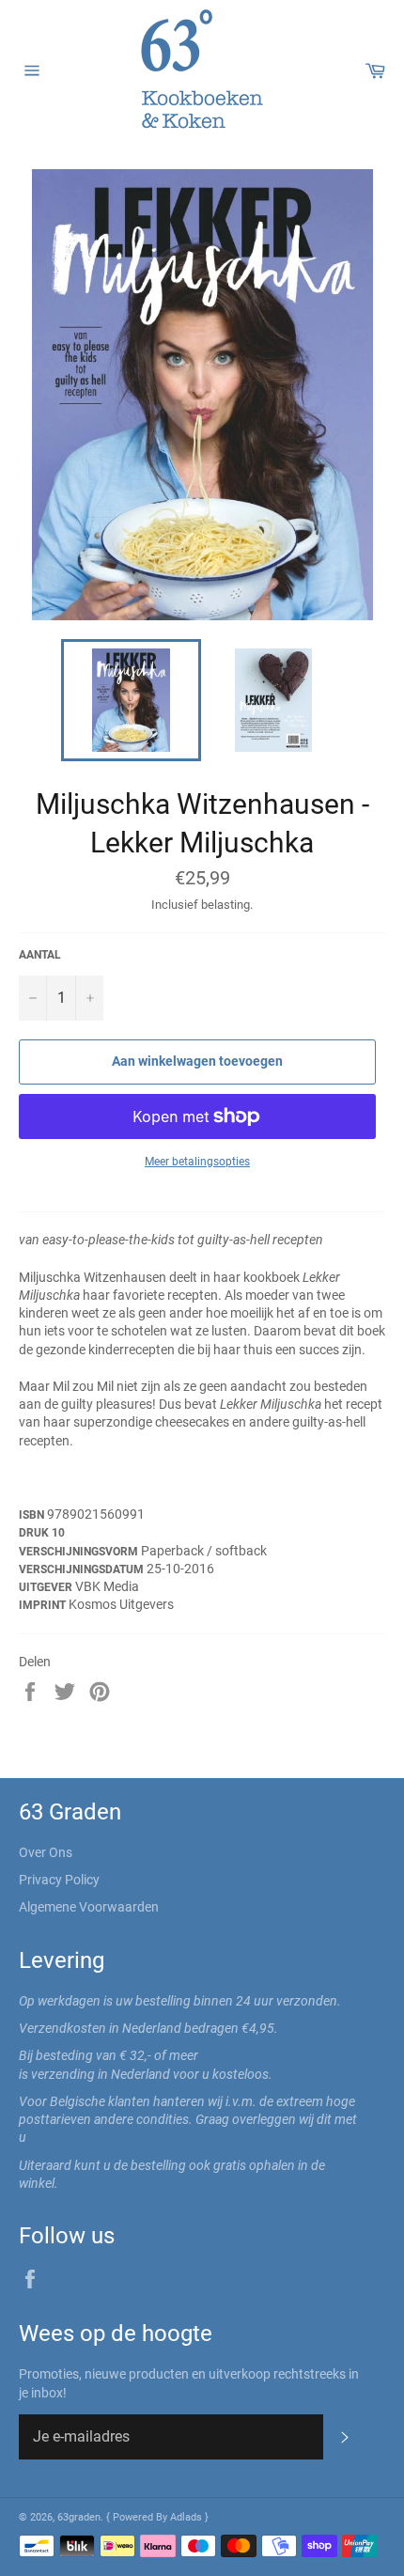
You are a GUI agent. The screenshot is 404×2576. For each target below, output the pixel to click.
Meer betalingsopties (197, 1162)
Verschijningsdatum (83, 1569)
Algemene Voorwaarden (89, 1907)
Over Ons (46, 1852)
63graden (79, 2517)
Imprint (44, 1605)
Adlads (187, 2517)
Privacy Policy (59, 1880)
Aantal (40, 955)
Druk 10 (42, 1533)
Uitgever (47, 1587)
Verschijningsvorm (80, 1552)
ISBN (33, 1515)
